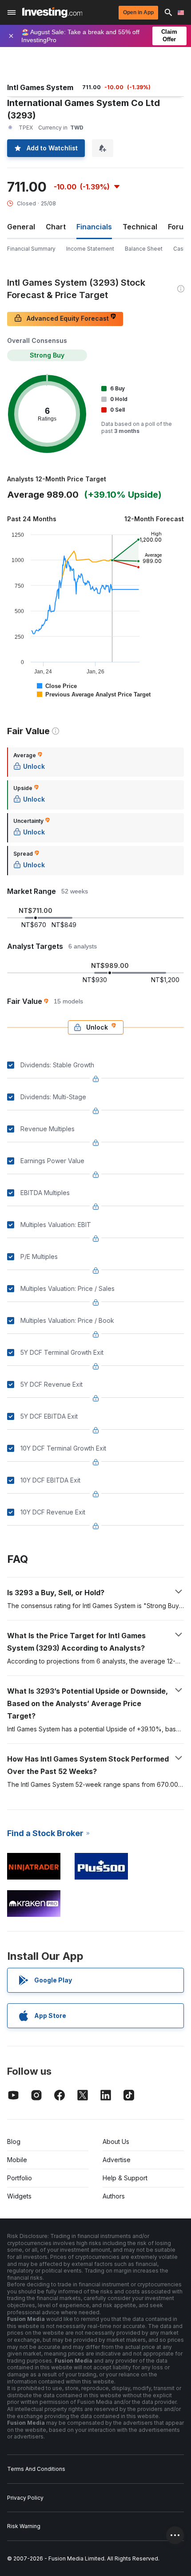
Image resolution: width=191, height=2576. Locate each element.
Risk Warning (24, 2526)
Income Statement (90, 249)
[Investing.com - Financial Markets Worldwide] (52, 12)
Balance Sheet (144, 249)
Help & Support (125, 2178)
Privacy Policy (25, 2498)
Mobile (17, 2160)
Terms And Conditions (36, 2469)
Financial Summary (31, 249)
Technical (140, 227)
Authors (114, 2196)
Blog (14, 2141)
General (21, 227)
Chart (56, 227)
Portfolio (20, 2178)
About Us (116, 2141)
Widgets (19, 2196)
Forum (179, 227)
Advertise (117, 2160)
